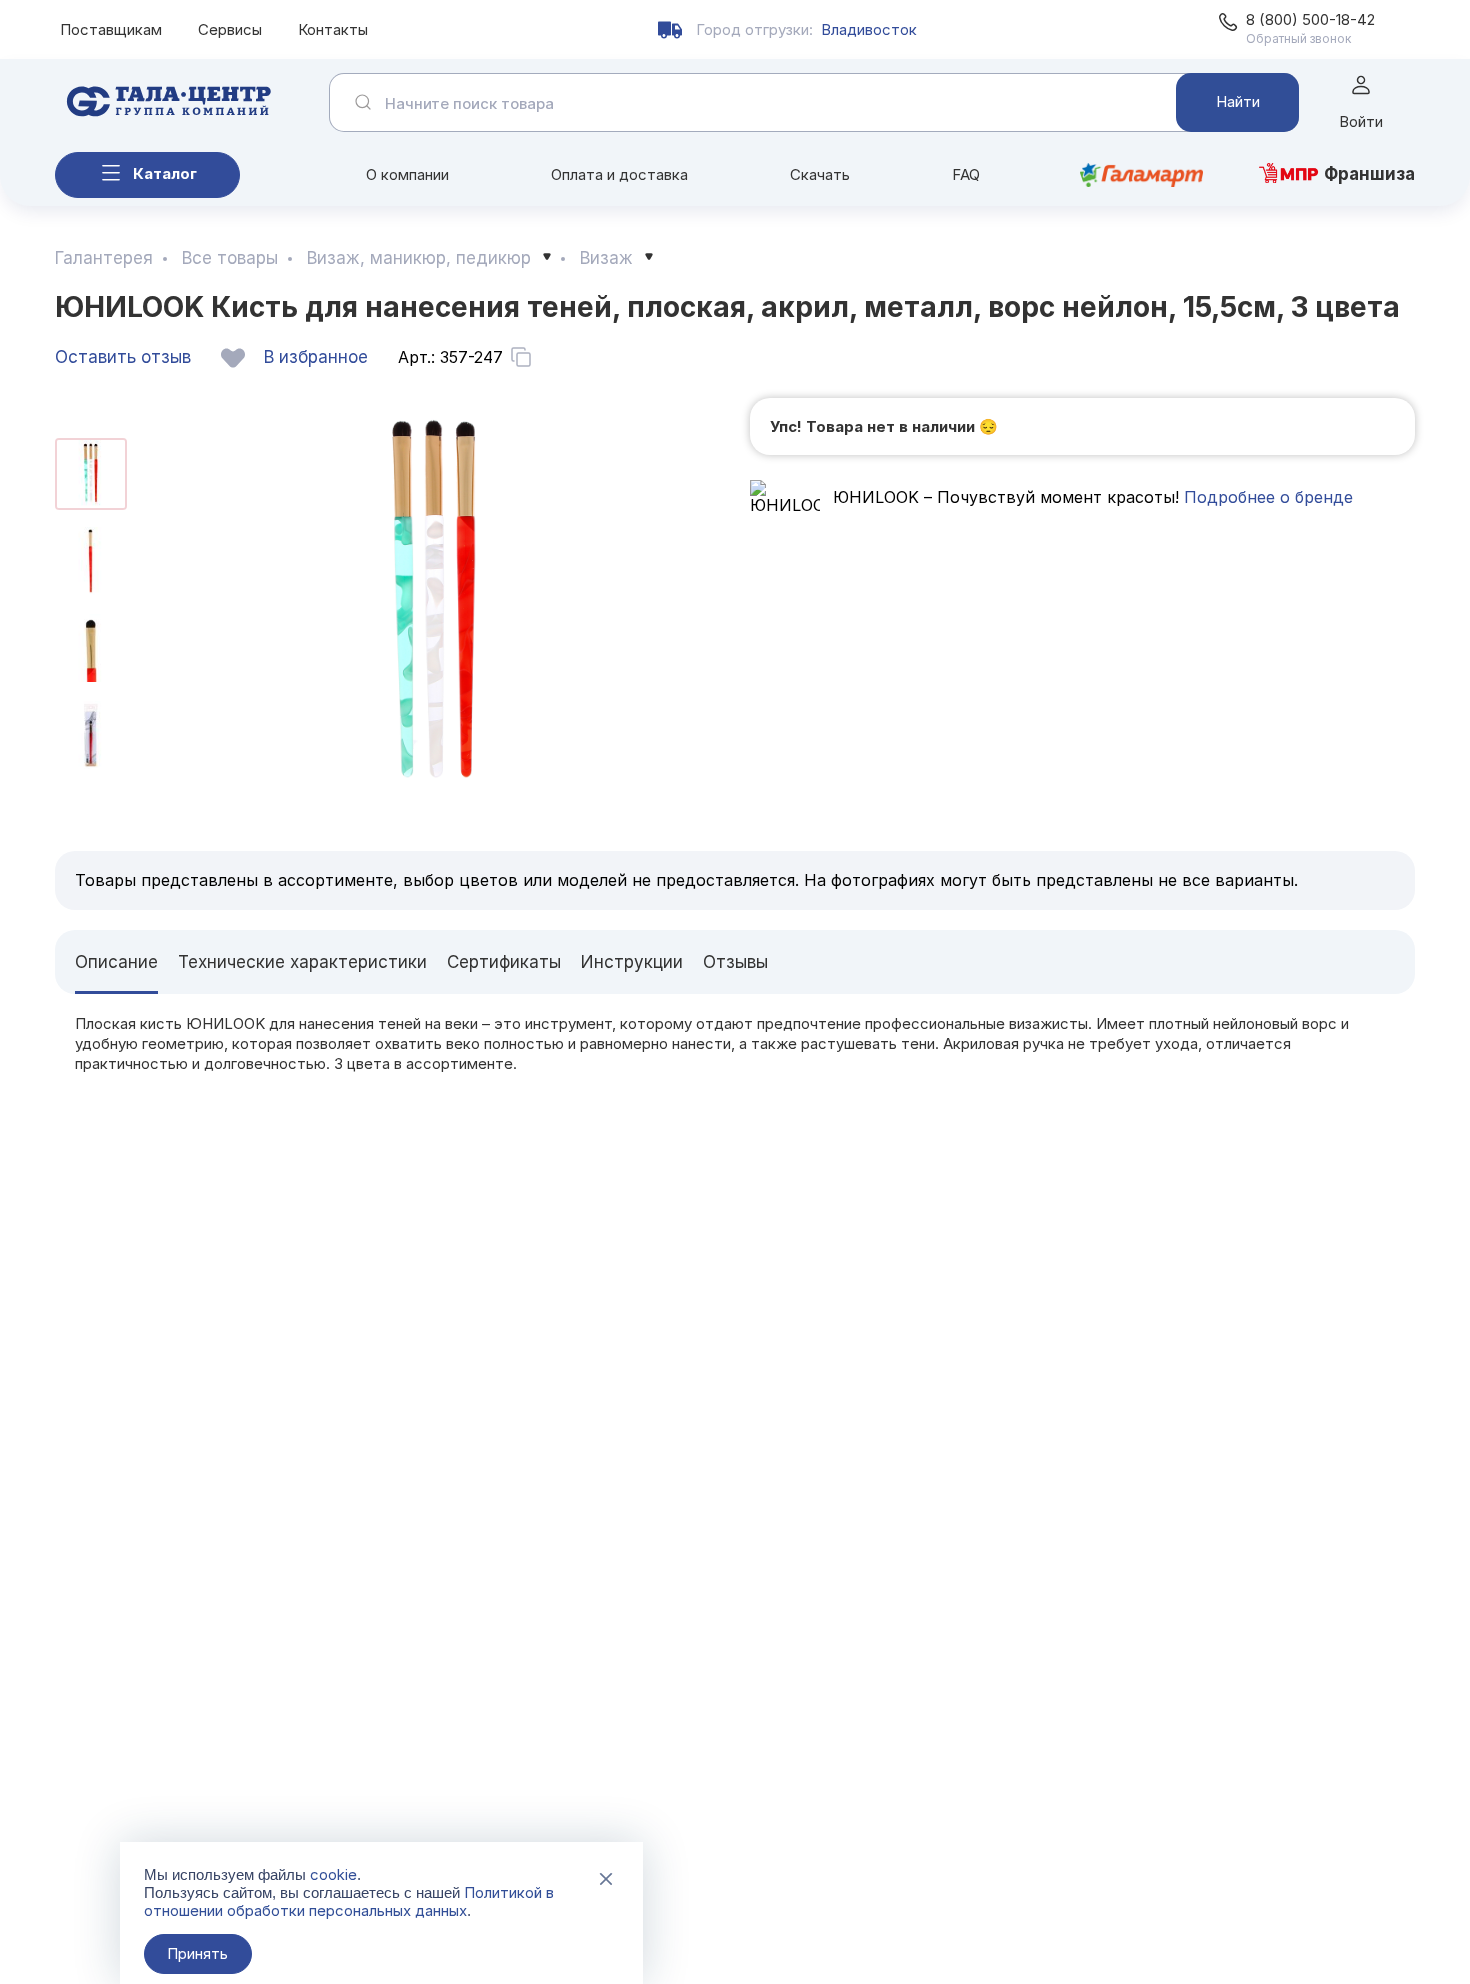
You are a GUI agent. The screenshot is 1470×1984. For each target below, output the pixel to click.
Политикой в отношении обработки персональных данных (349, 1901)
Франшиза (1369, 174)
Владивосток (869, 29)
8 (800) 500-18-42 (1310, 19)
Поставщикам (111, 29)
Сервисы (230, 29)
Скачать (820, 174)
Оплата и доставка (619, 174)
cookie (333, 1874)
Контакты (333, 29)
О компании (407, 174)
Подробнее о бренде (1266, 497)
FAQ (966, 174)
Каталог (165, 173)
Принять (197, 1953)
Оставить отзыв (123, 357)
